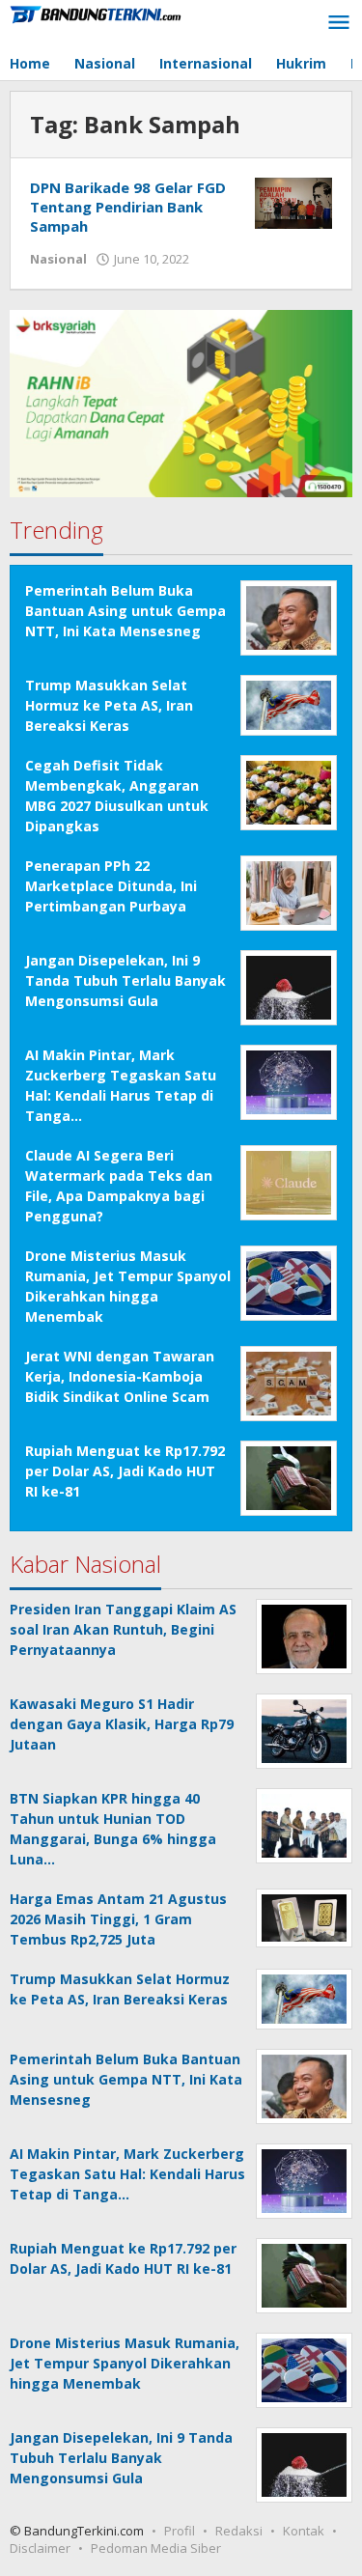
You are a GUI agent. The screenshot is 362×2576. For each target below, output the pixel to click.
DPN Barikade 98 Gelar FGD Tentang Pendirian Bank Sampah (128, 207)
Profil (180, 2531)
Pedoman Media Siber (156, 2548)
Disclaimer (40, 2548)
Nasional (58, 259)
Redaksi (239, 2531)
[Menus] (339, 23)
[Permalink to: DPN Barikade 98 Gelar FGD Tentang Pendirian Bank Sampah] (293, 201)
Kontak (304, 2531)
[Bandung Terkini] (97, 13)
